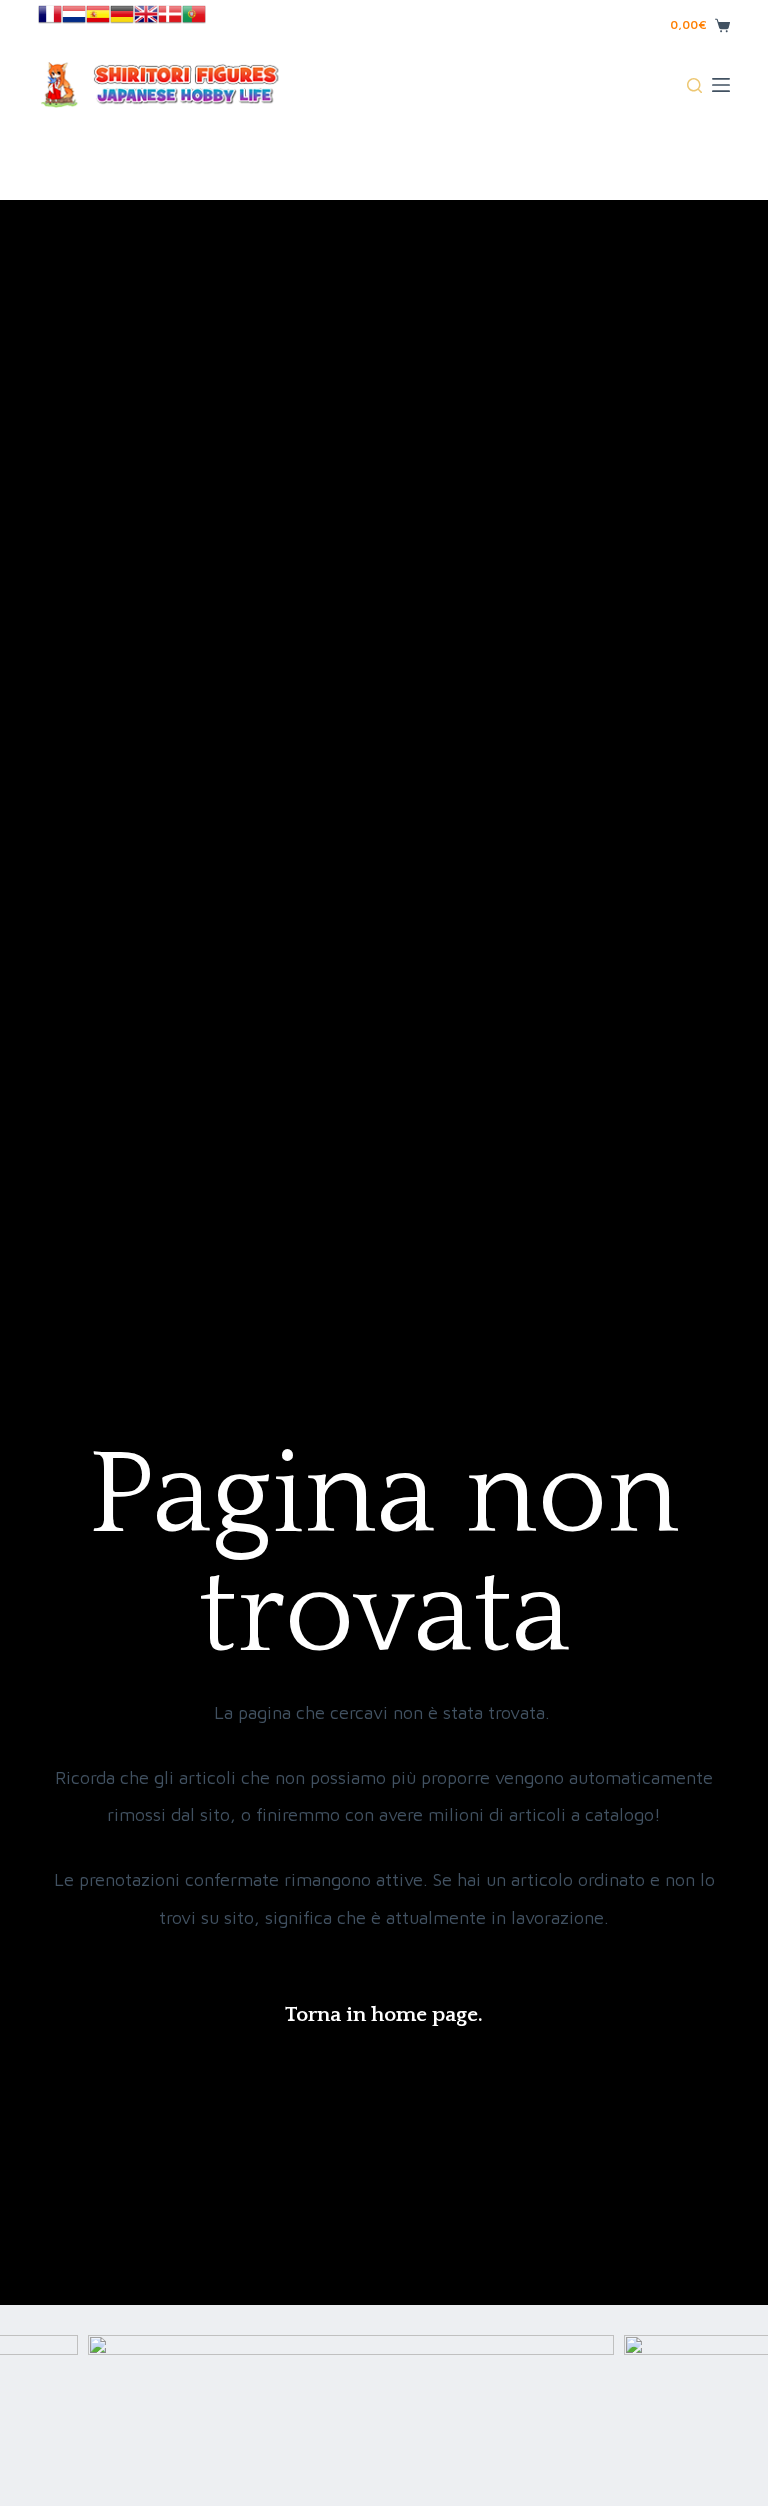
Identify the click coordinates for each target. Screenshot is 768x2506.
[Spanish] (98, 12)
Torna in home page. (384, 2014)
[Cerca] (694, 85)
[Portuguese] (194, 12)
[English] (146, 12)
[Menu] (721, 85)
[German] (122, 12)
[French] (50, 12)
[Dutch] (74, 12)
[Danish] (170, 12)
